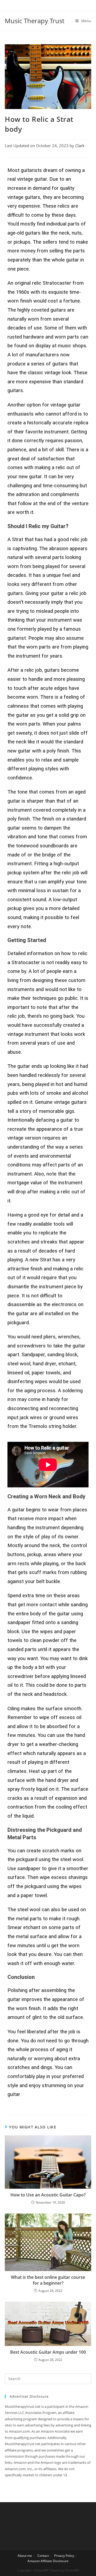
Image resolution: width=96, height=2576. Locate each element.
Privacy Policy (64, 2556)
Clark (80, 146)
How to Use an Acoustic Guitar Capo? (48, 2195)
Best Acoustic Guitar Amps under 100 (48, 2352)
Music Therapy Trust (35, 21)
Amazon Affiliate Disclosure (48, 2561)
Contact (43, 2556)
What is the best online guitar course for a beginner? (48, 2280)
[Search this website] (48, 2378)
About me (25, 2556)
